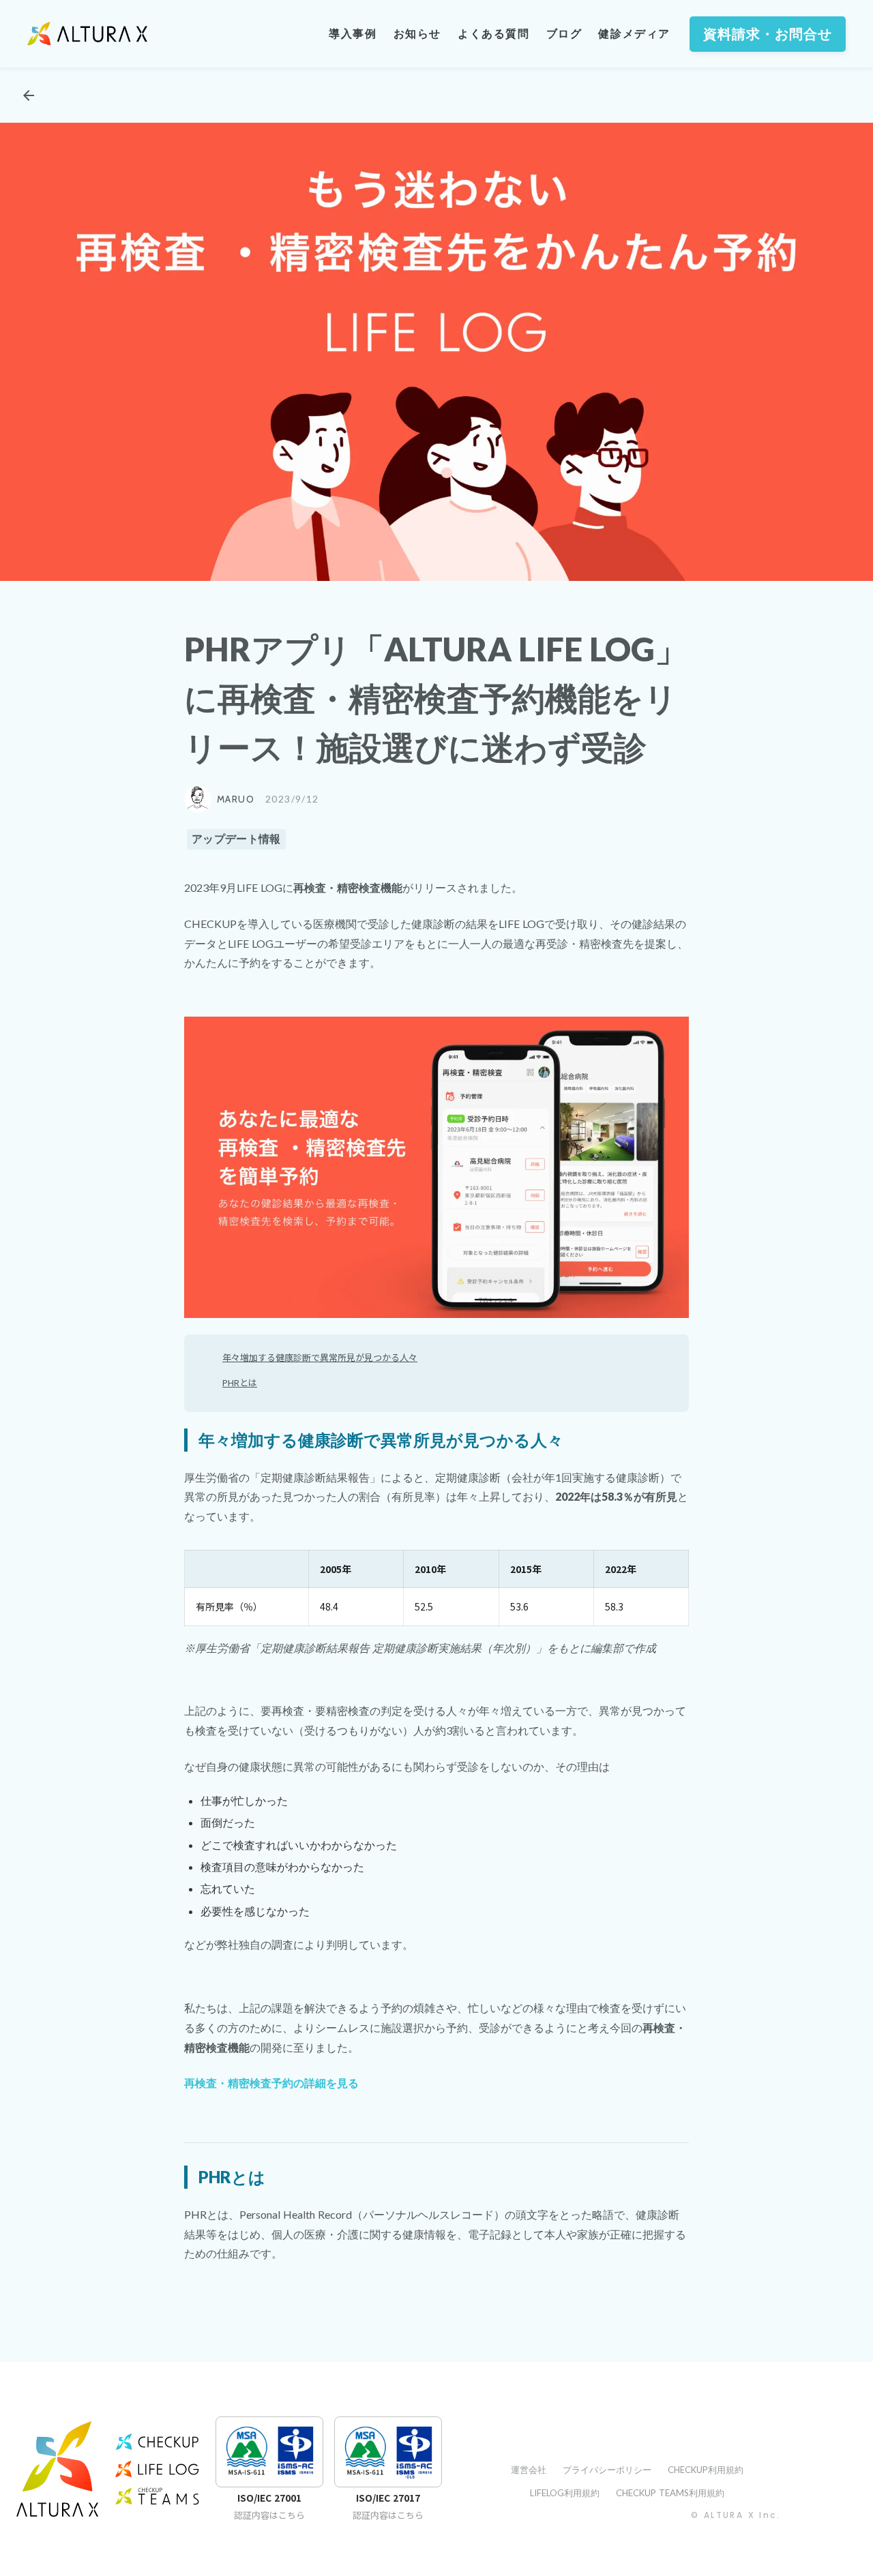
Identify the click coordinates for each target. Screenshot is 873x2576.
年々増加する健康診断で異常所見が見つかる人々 (320, 1357)
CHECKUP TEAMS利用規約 (670, 2493)
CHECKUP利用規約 (706, 2470)
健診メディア (634, 34)
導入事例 (353, 34)
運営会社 (529, 2470)
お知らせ (417, 34)
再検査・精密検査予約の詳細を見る (271, 2083)
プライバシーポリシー (607, 2470)
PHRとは (240, 1382)
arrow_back (29, 95)
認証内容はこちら (269, 2515)
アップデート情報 (236, 839)
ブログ (564, 34)
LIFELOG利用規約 (565, 2493)
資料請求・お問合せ (768, 34)
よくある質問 (494, 34)
